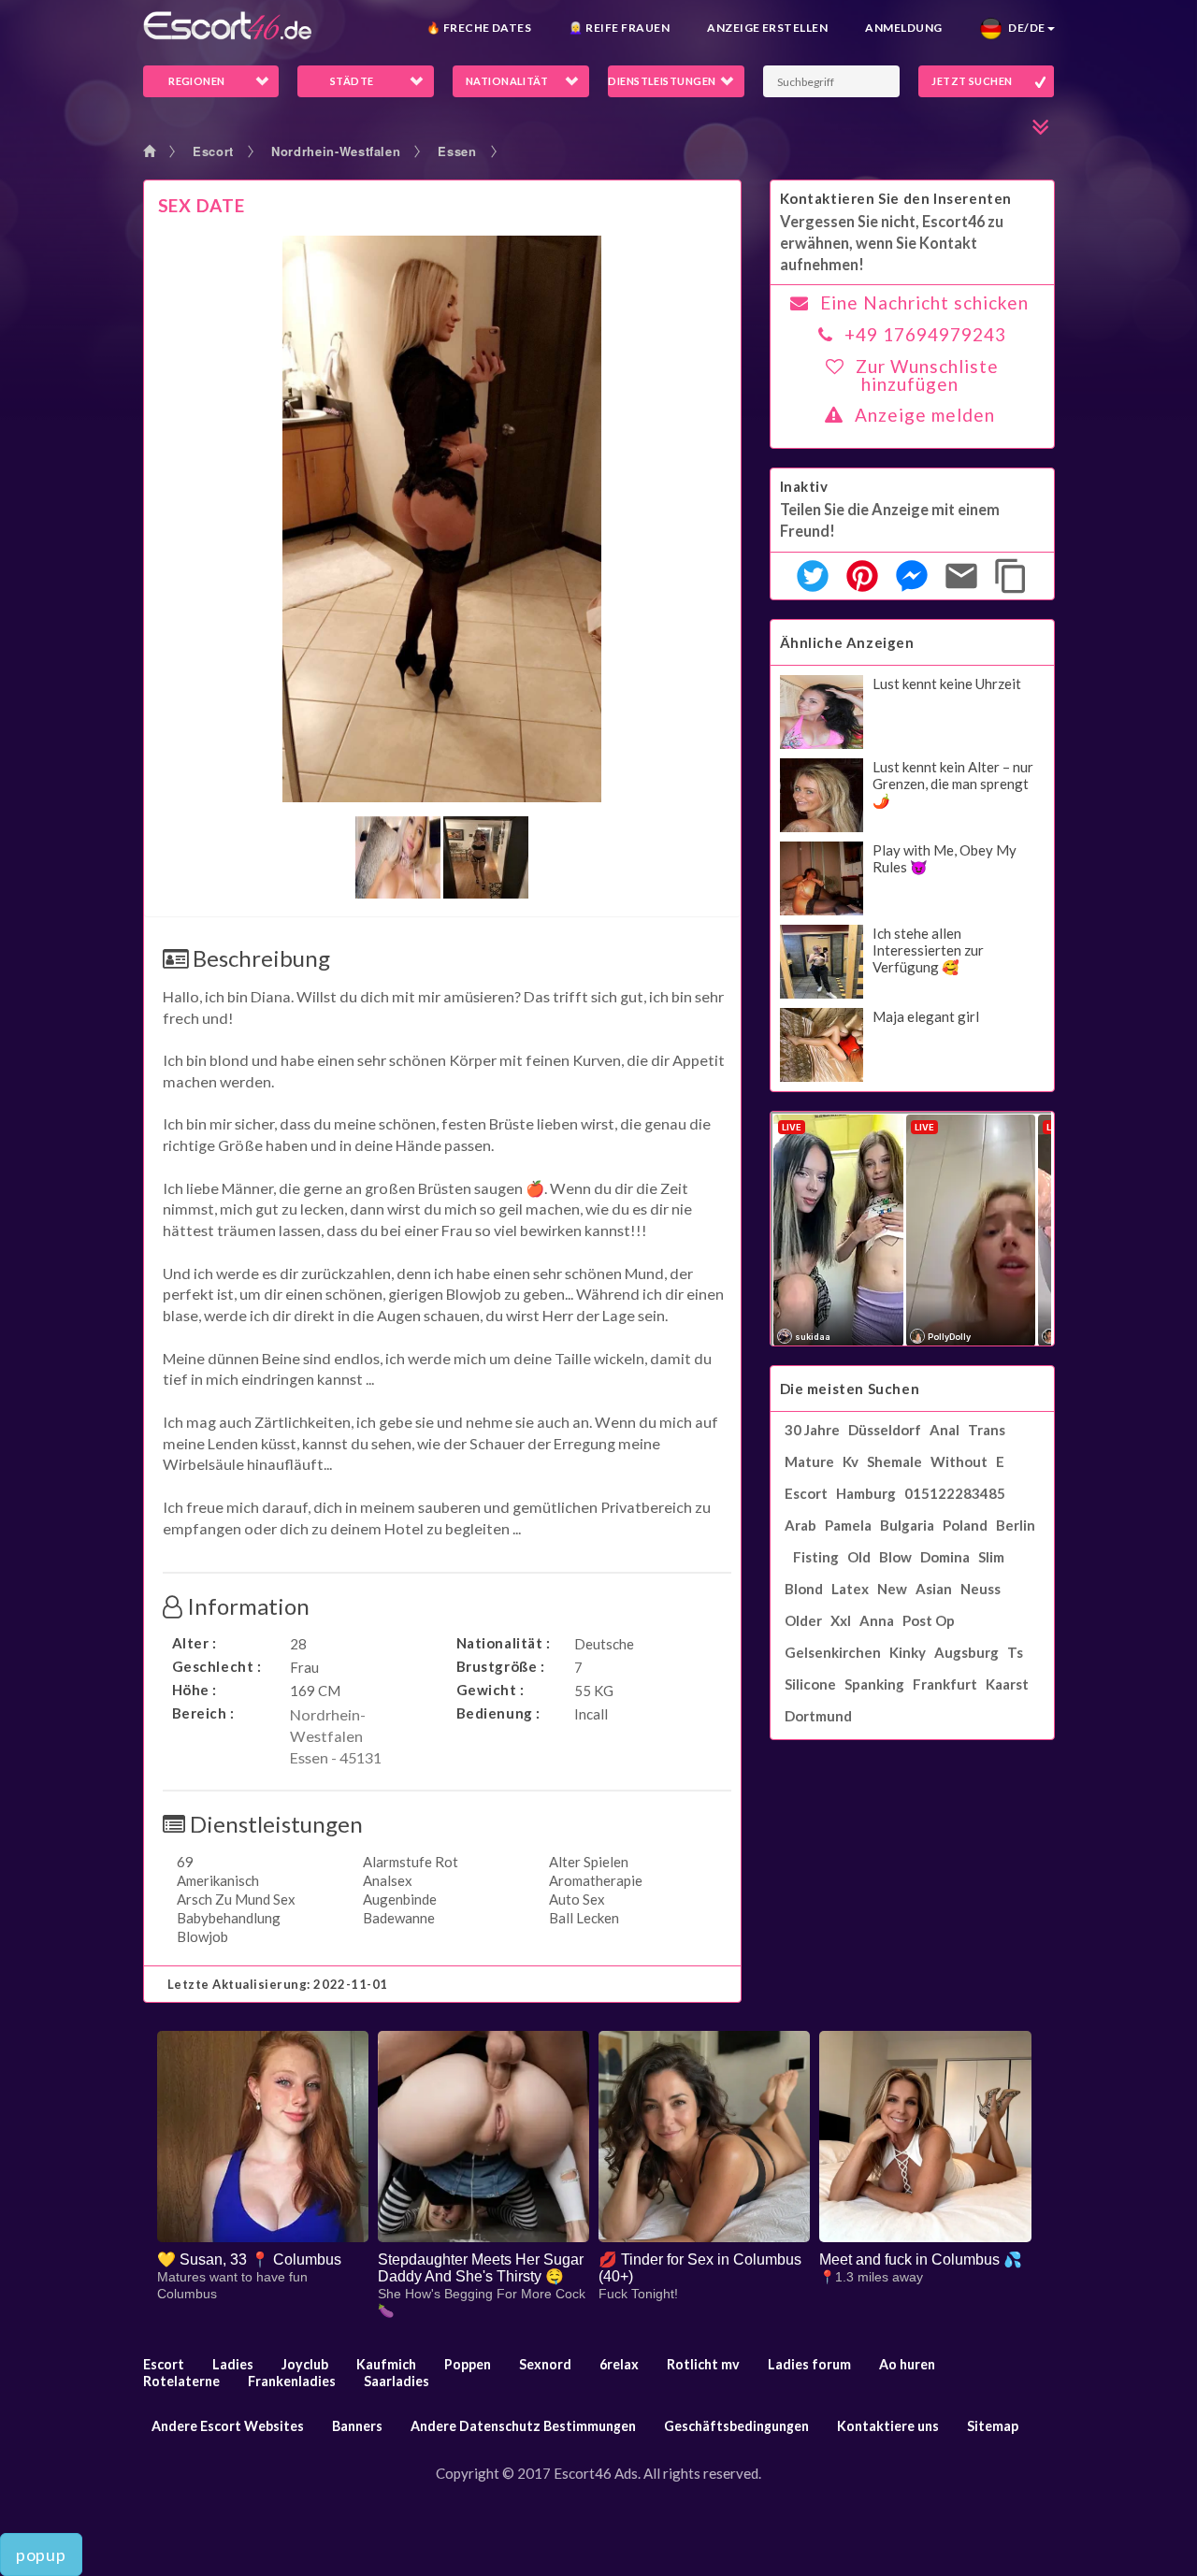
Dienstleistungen (662, 81)
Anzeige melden (925, 415)
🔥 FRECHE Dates (479, 28)
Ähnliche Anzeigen (847, 642)
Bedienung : (499, 1713)
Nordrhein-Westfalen (336, 151)
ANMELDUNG (903, 28)
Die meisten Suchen (850, 1389)
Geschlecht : (217, 1666)
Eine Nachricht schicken (924, 302)
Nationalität (507, 81)
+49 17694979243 (925, 334)
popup (41, 2554)
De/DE (1024, 28)
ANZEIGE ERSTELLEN (767, 28)
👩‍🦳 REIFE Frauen (619, 28)
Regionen (197, 81)
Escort (213, 151)
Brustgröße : (501, 1666)
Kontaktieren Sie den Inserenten (896, 198)
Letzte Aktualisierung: (278, 1984)
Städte (352, 81)
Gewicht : (490, 1690)
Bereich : (203, 1713)
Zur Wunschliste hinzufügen (927, 375)
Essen (457, 151)
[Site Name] (227, 26)
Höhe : (195, 1690)
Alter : (195, 1643)
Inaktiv (804, 486)
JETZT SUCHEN (972, 81)
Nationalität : (504, 1643)
